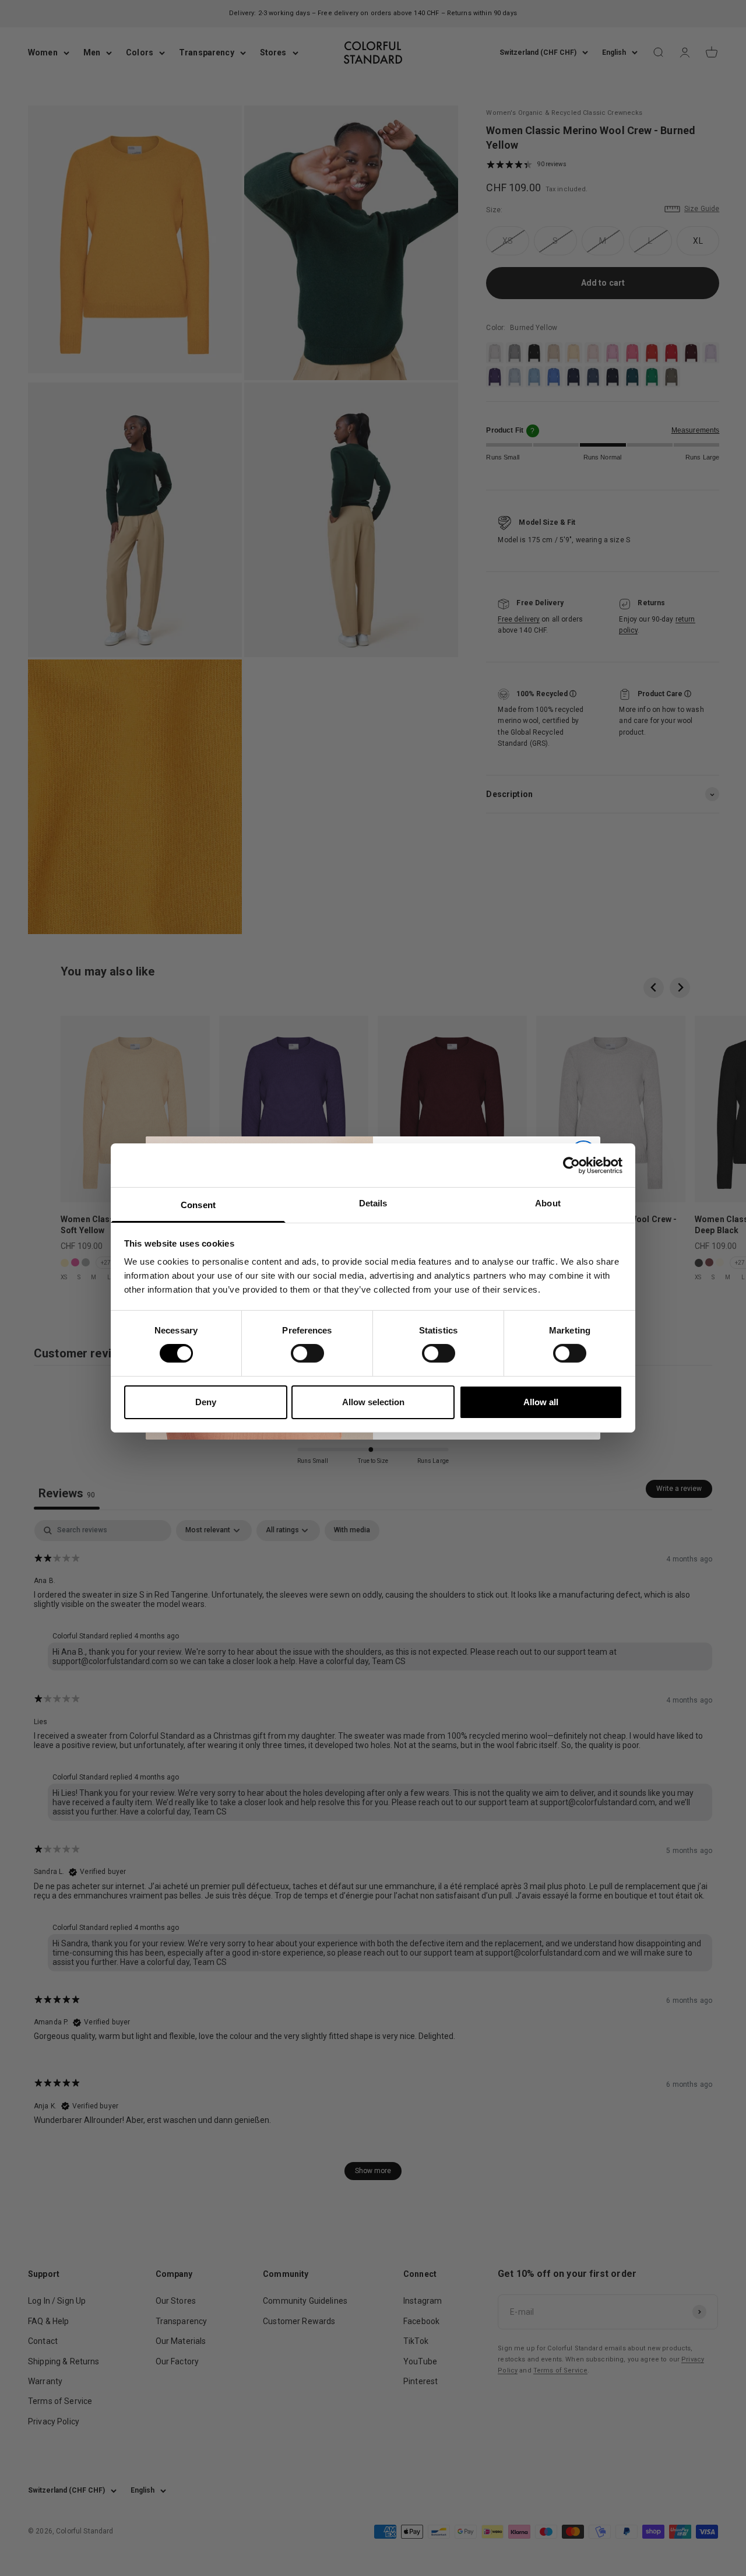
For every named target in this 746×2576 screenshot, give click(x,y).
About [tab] (548, 1203)
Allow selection (373, 1402)
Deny (206, 1402)
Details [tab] (373, 1203)
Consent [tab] (198, 1205)
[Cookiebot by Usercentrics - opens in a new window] (571, 1165)
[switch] (307, 1353)
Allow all (541, 1402)
